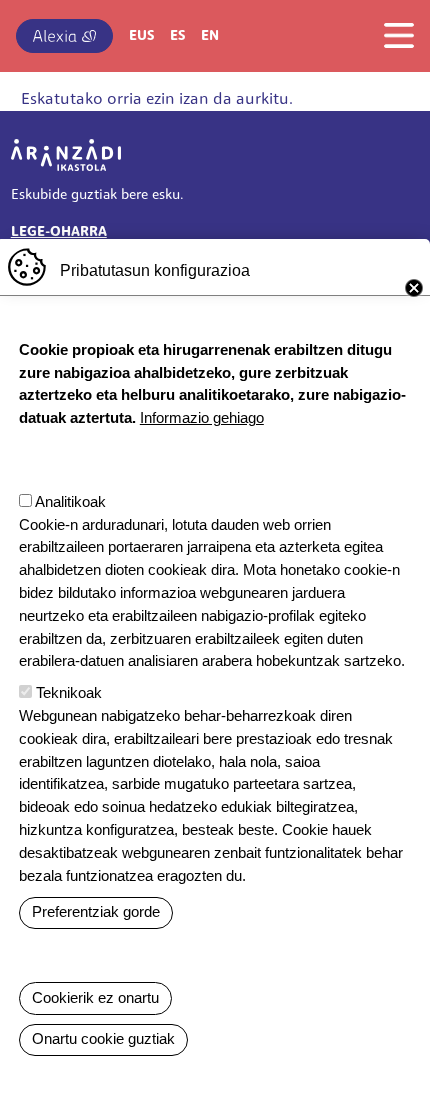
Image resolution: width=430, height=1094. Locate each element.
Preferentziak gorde (96, 911)
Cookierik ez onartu (95, 997)
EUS (141, 36)
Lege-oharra (59, 232)
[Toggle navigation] (393, 35)
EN (210, 36)
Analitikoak (70, 501)
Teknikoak (69, 692)
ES (177, 36)
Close (414, 288)
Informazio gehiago (202, 417)
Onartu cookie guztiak (103, 1038)
